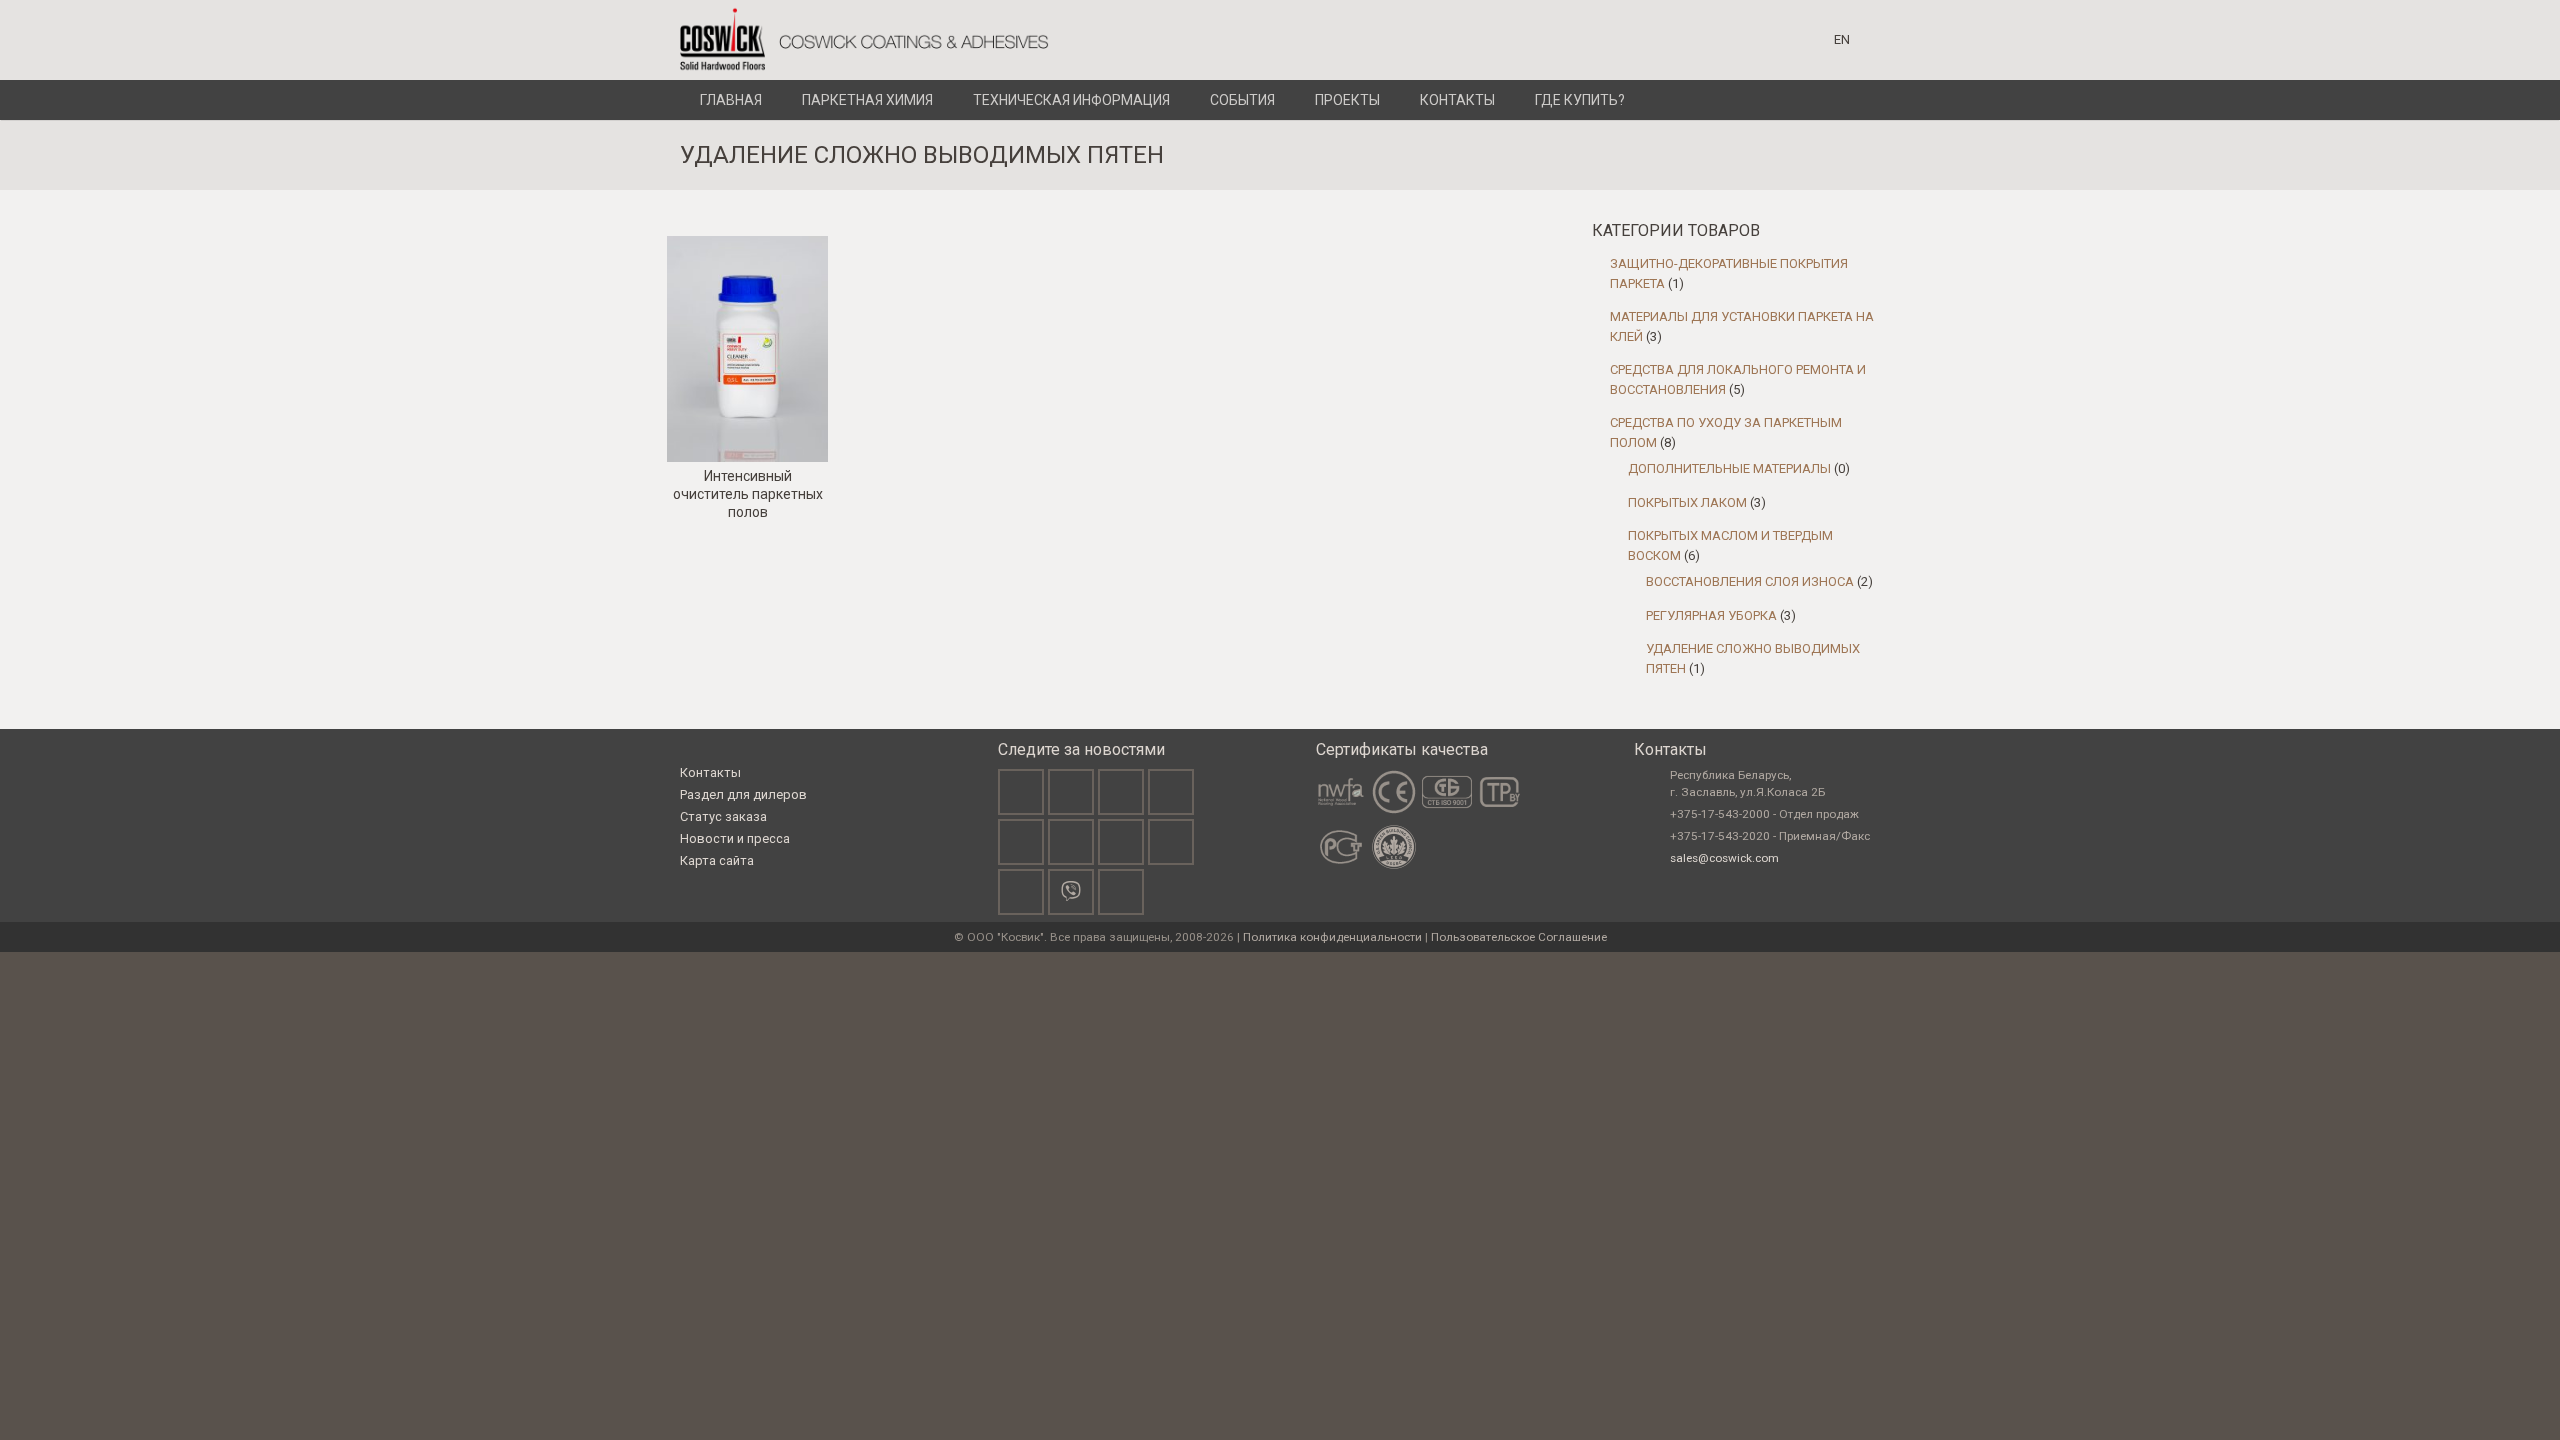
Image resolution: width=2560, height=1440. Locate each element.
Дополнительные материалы (1729, 468)
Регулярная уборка (1711, 615)
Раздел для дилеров (743, 794)
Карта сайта (717, 860)
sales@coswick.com (1724, 858)
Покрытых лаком (1687, 502)
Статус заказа (723, 816)
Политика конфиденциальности (1332, 937)
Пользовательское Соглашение (1519, 937)
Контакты (710, 772)
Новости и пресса (735, 838)
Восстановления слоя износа (1750, 581)
